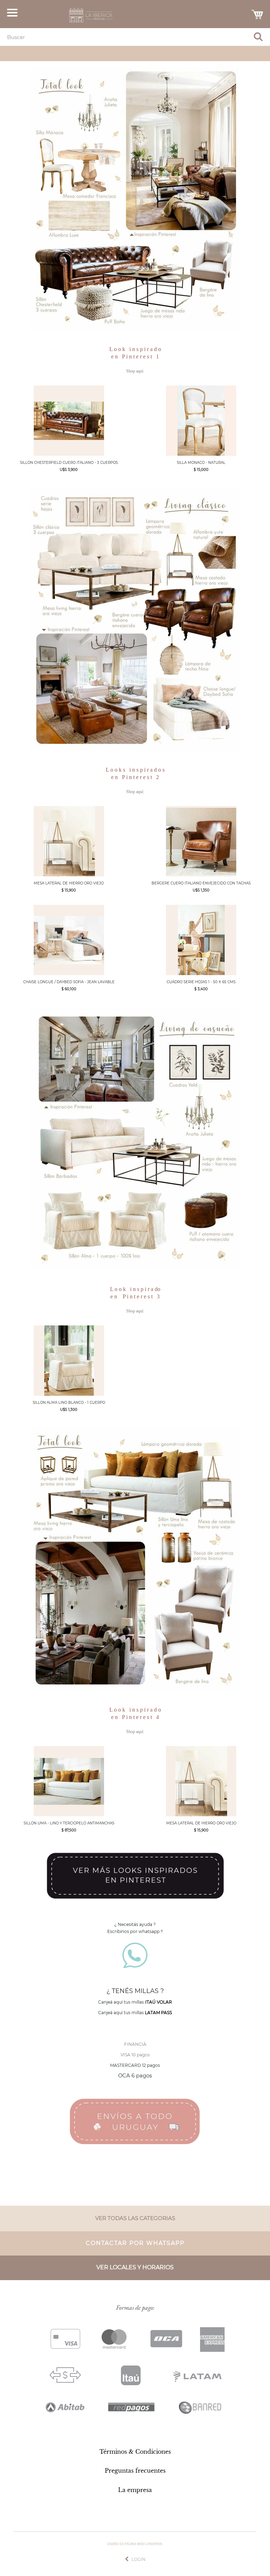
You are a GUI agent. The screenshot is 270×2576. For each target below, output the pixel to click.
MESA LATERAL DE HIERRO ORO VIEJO (69, 883)
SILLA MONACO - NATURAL (201, 463)
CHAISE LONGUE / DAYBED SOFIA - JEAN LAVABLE (69, 982)
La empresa (135, 2490)
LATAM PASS (158, 2013)
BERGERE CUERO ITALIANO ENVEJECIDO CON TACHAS (201, 883)
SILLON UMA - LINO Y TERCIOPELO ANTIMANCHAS (69, 1823)
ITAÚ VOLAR (159, 2002)
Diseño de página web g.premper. (135, 2544)
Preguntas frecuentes (135, 2471)
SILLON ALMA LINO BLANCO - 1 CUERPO (69, 1403)
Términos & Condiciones (135, 2452)
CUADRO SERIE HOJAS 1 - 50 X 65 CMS (201, 982)
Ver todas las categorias (135, 2218)
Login (139, 2559)
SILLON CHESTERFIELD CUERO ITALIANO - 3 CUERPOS (69, 463)
